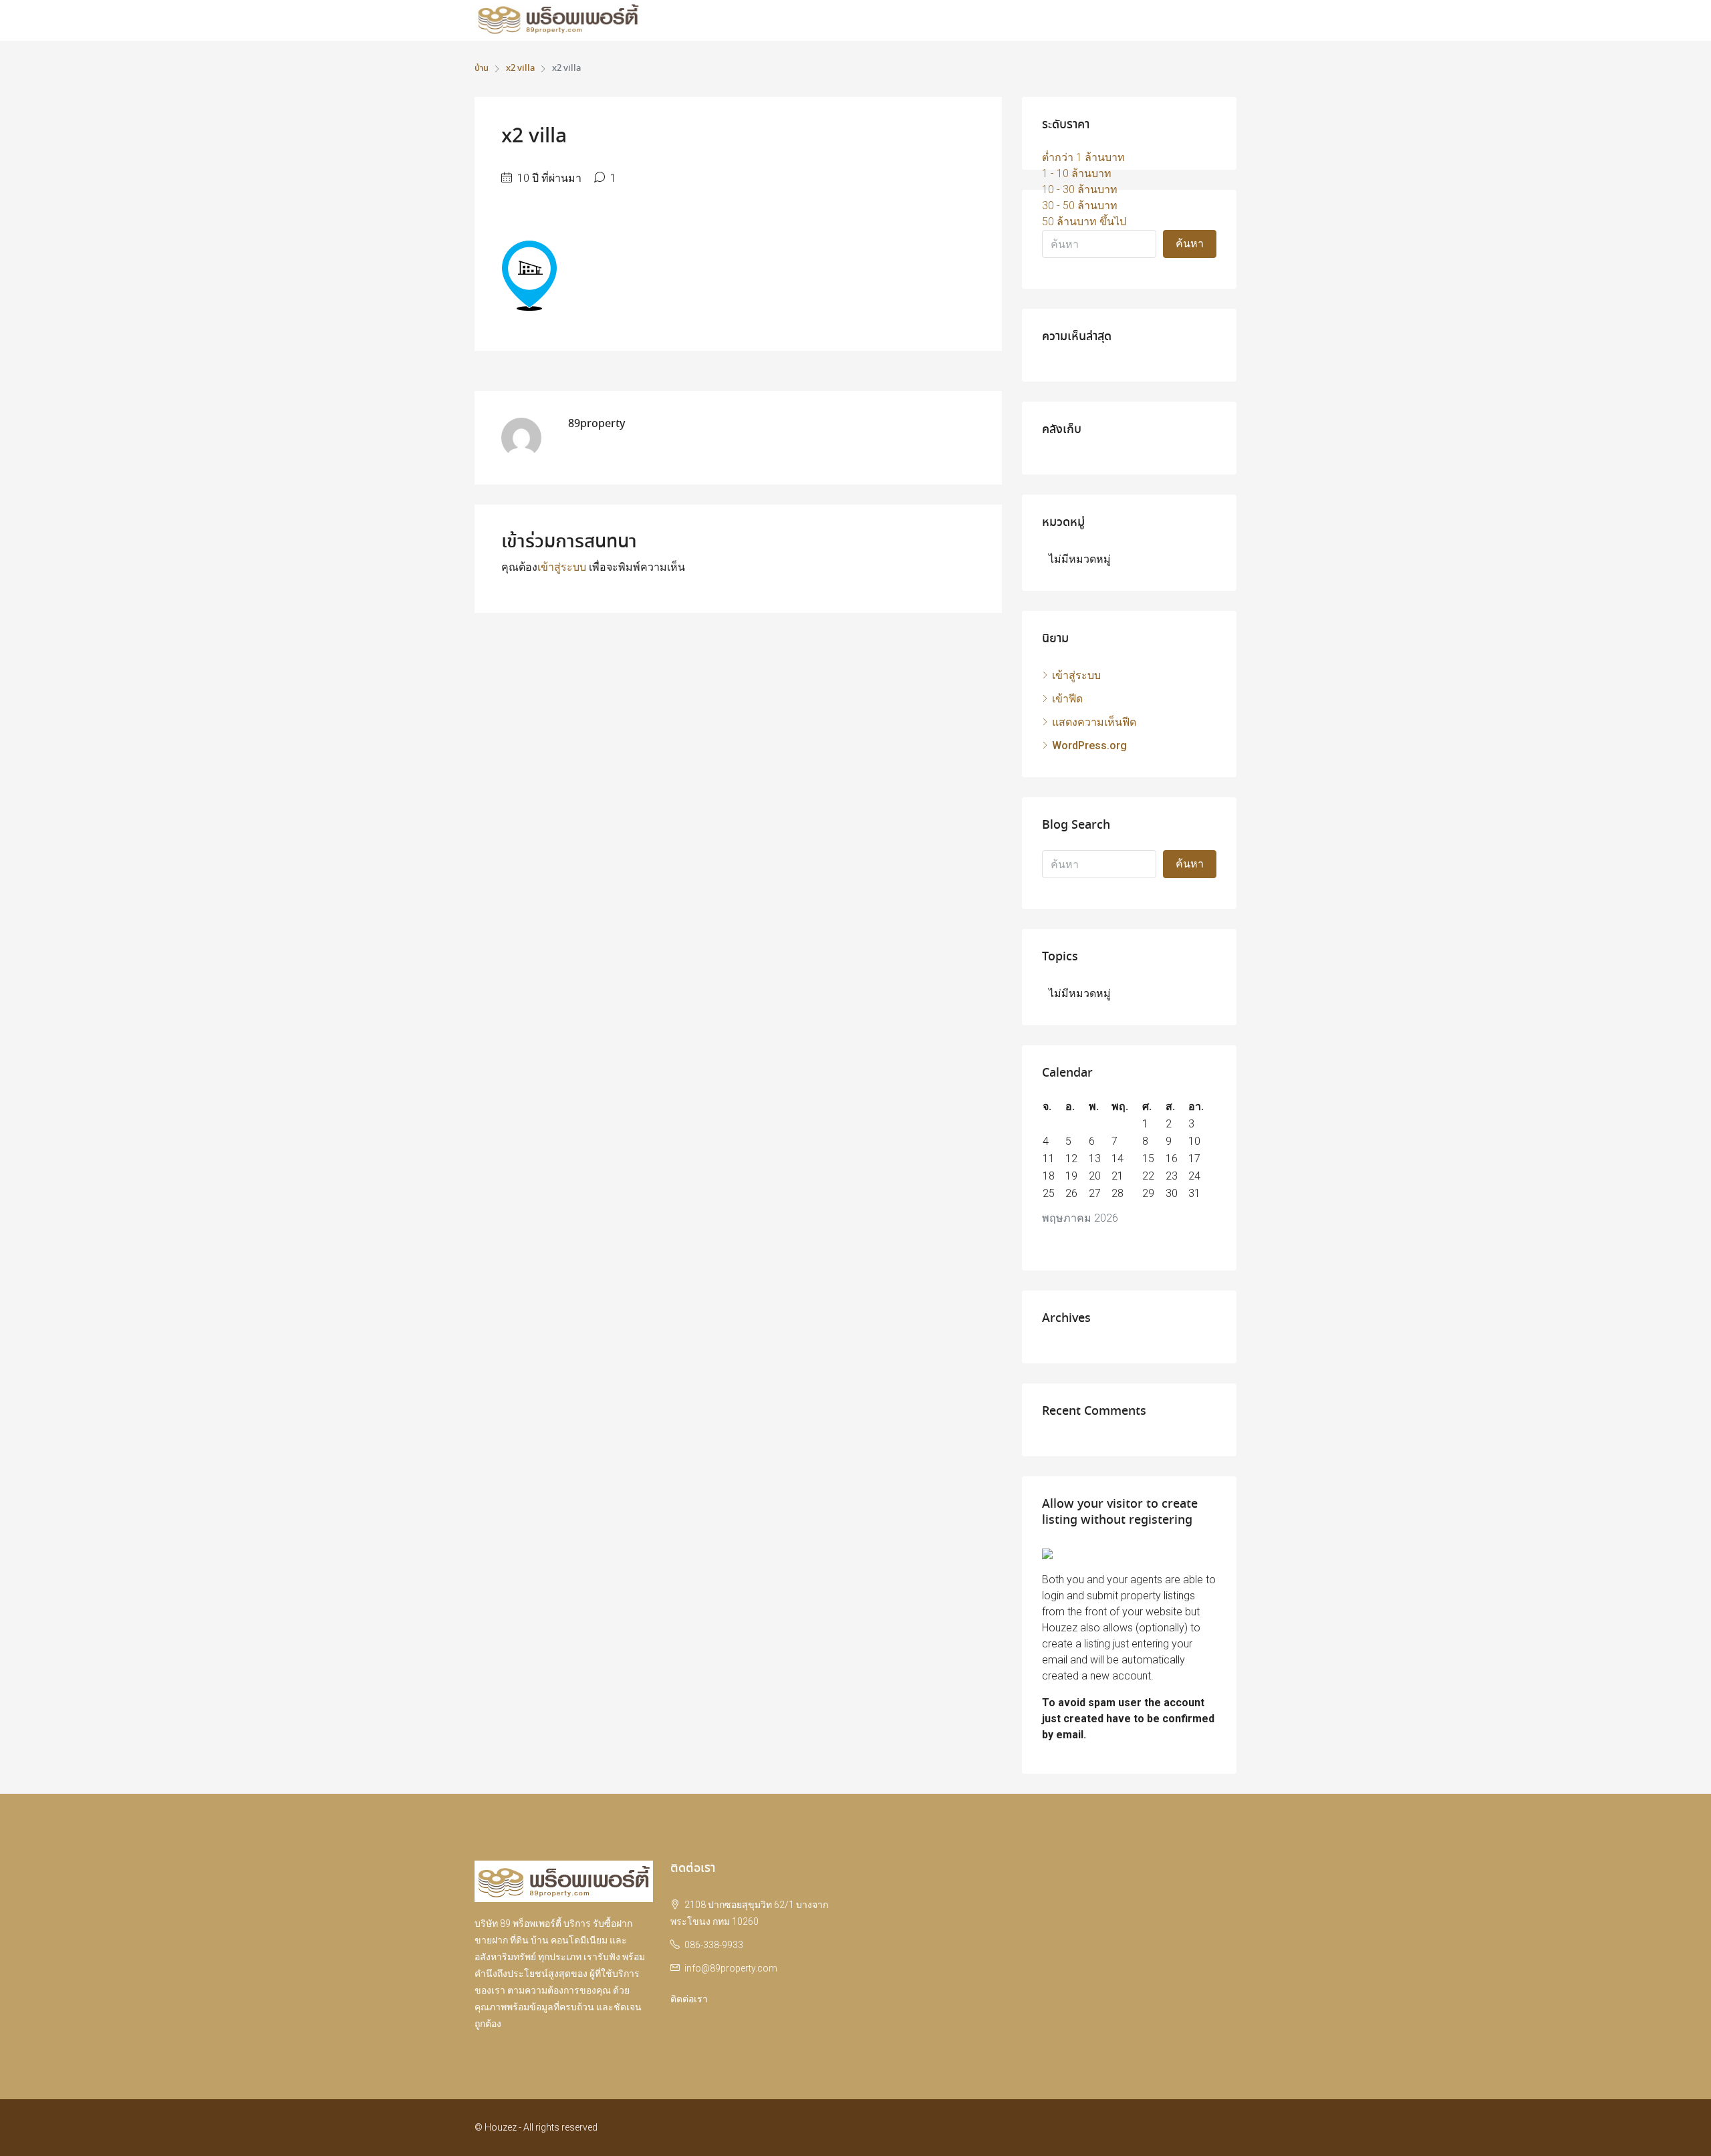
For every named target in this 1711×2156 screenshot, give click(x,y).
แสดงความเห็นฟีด (1094, 722)
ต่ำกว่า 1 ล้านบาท (1083, 157)
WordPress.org (1089, 746)
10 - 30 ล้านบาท (1080, 189)
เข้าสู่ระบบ (562, 567)
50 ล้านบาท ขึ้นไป (1084, 222)
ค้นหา (1190, 244)
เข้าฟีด (1067, 699)
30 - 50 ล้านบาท (1080, 206)
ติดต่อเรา (689, 1999)
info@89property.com (731, 1968)
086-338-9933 (714, 1945)
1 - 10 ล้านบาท (1077, 173)
